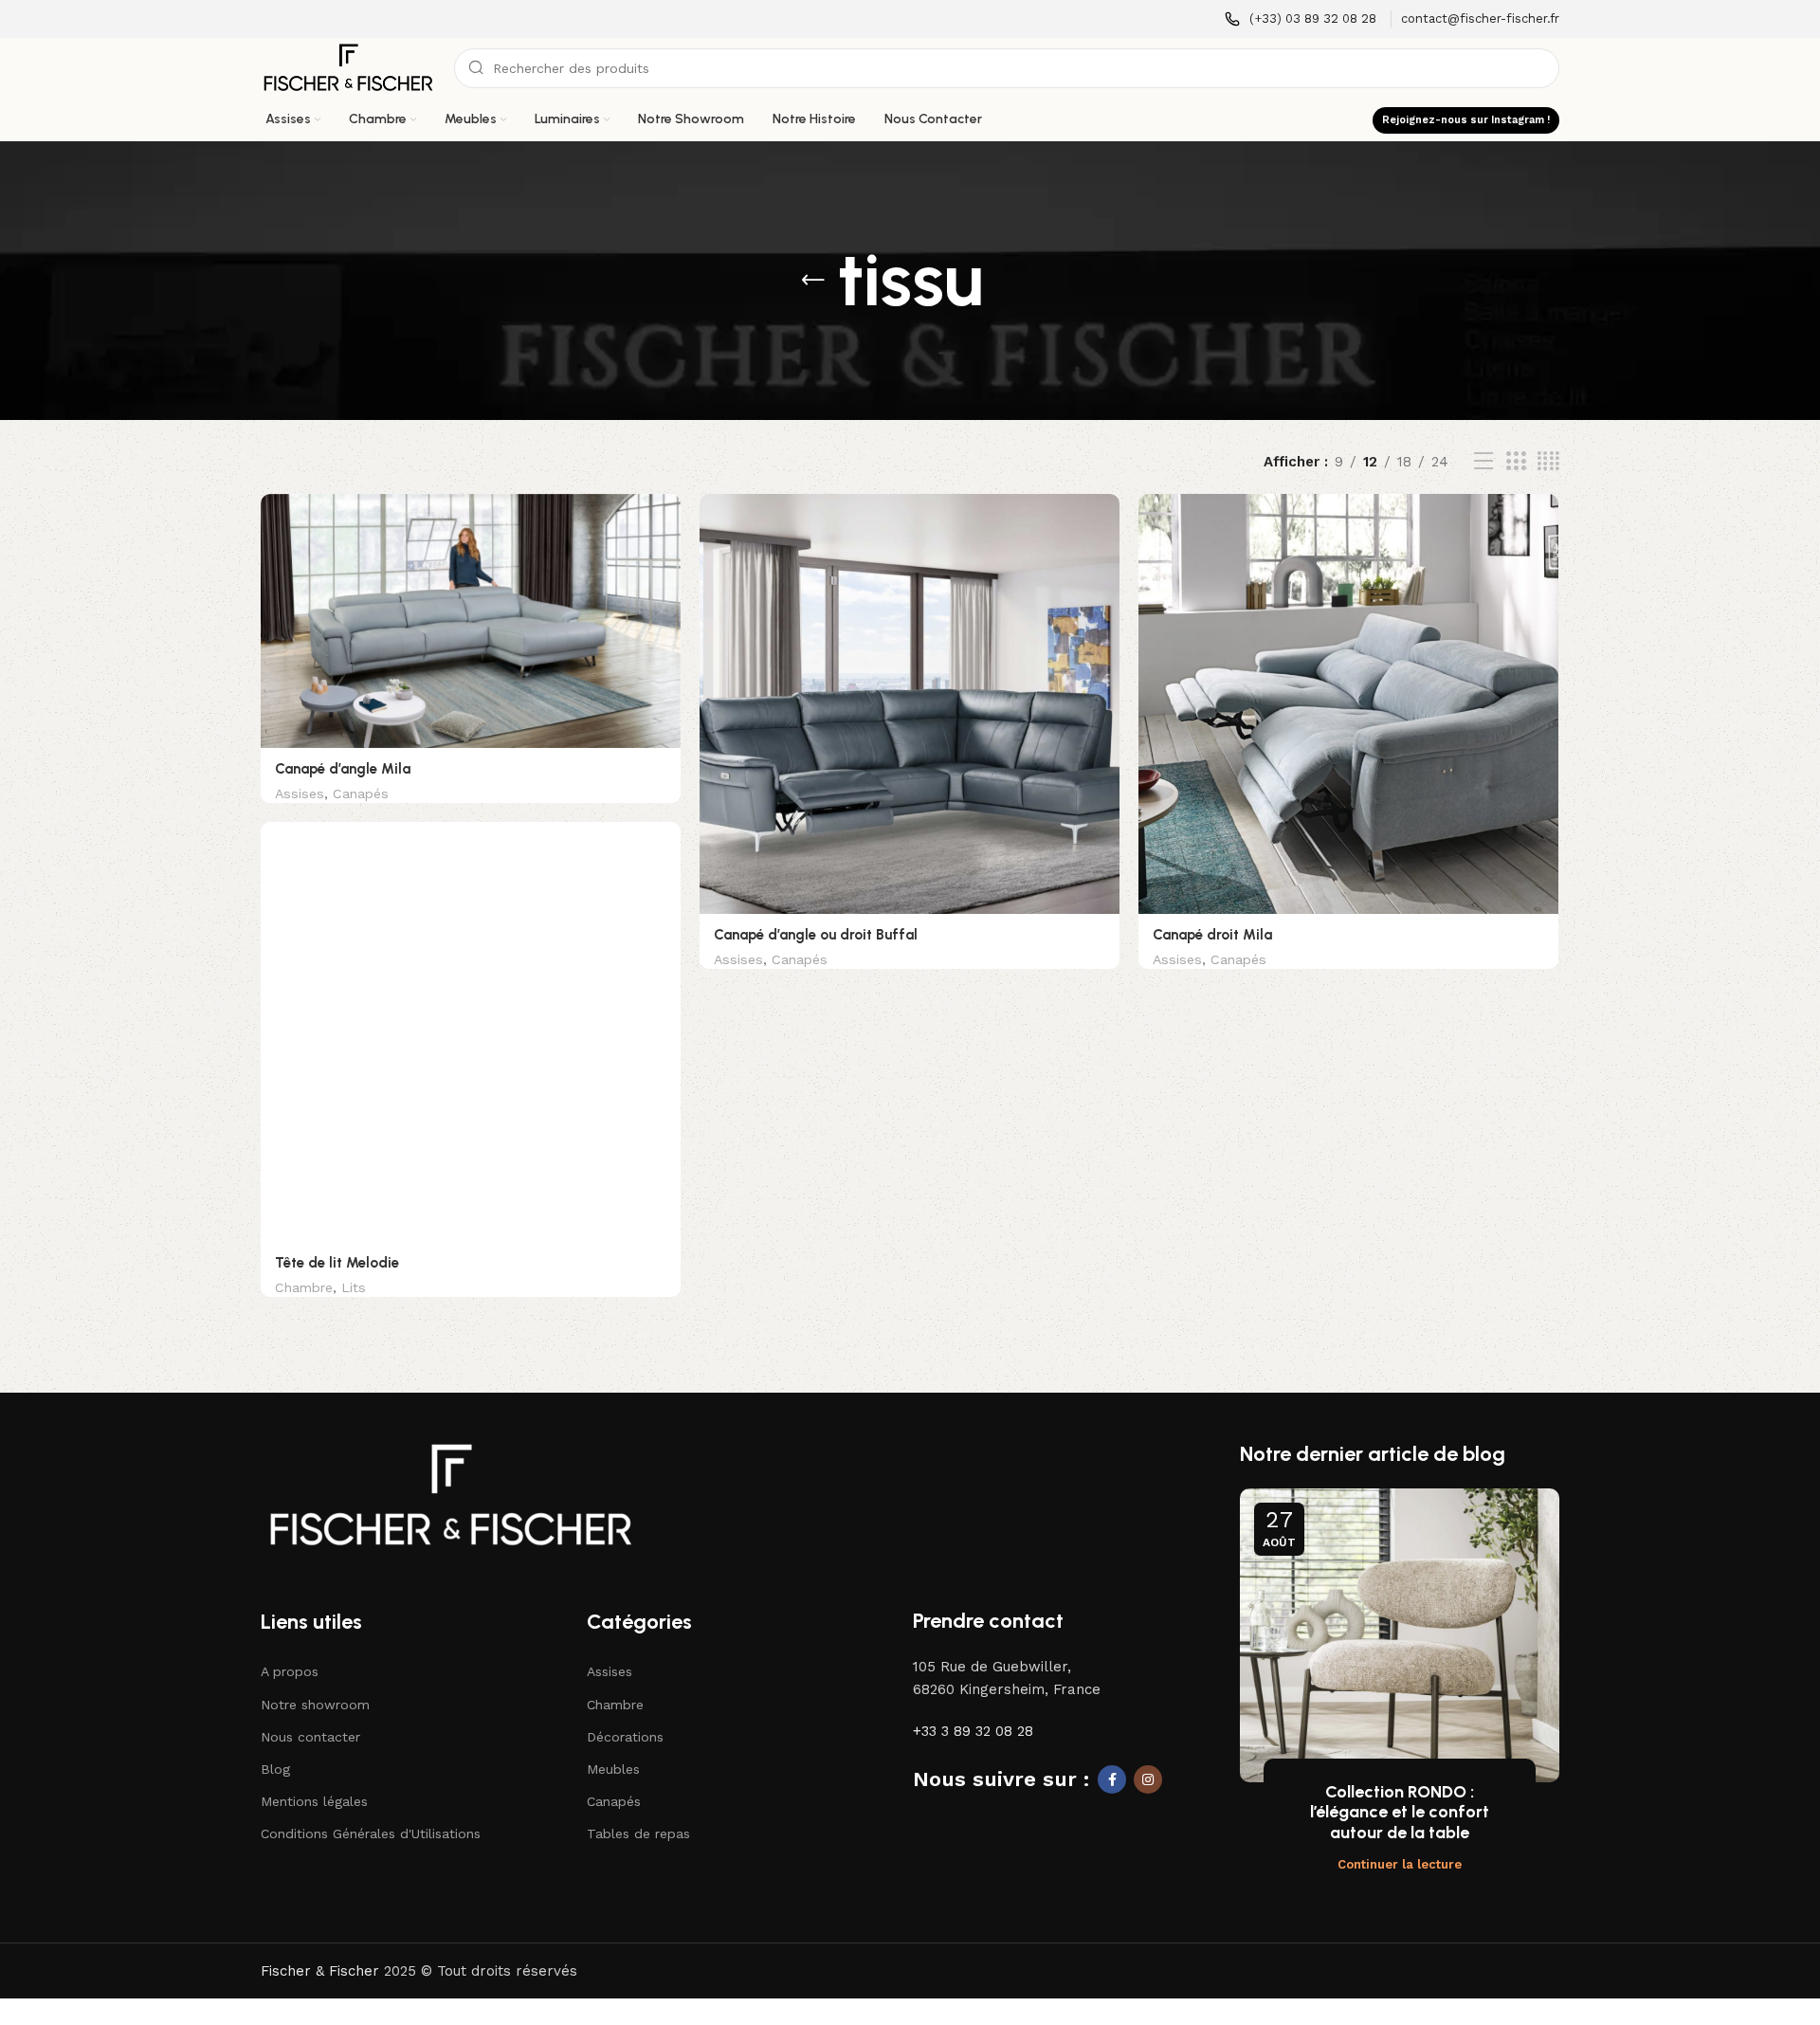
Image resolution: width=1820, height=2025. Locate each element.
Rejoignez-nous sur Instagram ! (1466, 120)
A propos (290, 1671)
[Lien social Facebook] (1112, 1779)
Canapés (361, 794)
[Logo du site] (348, 67)
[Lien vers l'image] (450, 1494)
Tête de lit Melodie (337, 1263)
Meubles (613, 1769)
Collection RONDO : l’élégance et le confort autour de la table (1400, 1812)
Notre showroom (315, 1705)
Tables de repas (638, 1833)
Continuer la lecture (1400, 1864)
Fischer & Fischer (320, 1971)
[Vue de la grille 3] (1516, 462)
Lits (354, 1287)
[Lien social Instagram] (1148, 1779)
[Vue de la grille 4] (1548, 462)
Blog (275, 1769)
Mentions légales (314, 1801)
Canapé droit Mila (1212, 935)
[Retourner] (813, 281)
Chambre (304, 1287)
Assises (300, 794)
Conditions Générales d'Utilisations (371, 1833)
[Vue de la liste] (1483, 462)
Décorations (625, 1737)
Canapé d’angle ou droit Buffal (816, 935)
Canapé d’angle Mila (343, 769)
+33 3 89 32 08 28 (973, 1731)
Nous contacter (310, 1737)
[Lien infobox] (1301, 19)
